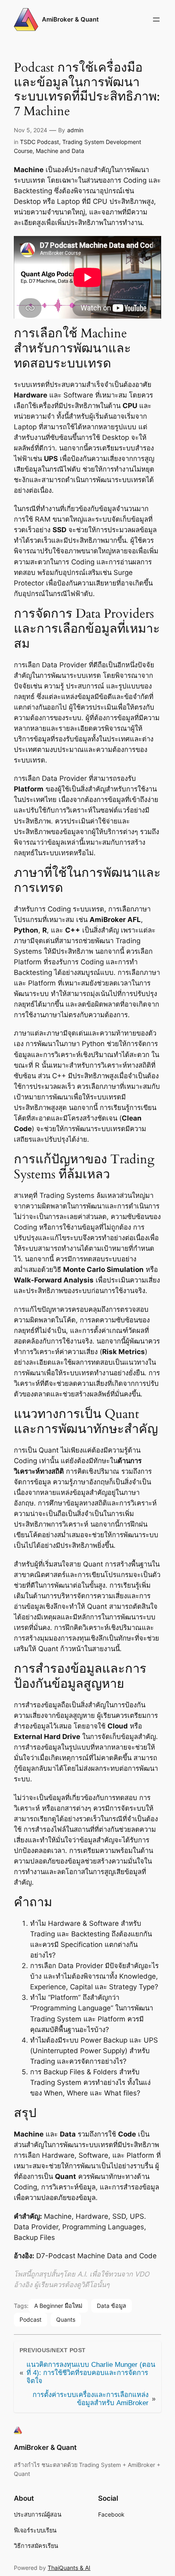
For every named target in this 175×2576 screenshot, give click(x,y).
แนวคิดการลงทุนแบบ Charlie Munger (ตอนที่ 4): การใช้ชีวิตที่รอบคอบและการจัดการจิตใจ (91, 2373)
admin (75, 130)
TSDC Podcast (39, 142)
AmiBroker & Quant (70, 20)
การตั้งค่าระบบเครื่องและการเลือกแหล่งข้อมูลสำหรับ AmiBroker (91, 2399)
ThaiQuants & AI (69, 2568)
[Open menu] (156, 20)
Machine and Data (60, 151)
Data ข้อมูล (112, 2306)
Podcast (31, 2319)
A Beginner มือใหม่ (58, 2306)
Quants (66, 2319)
